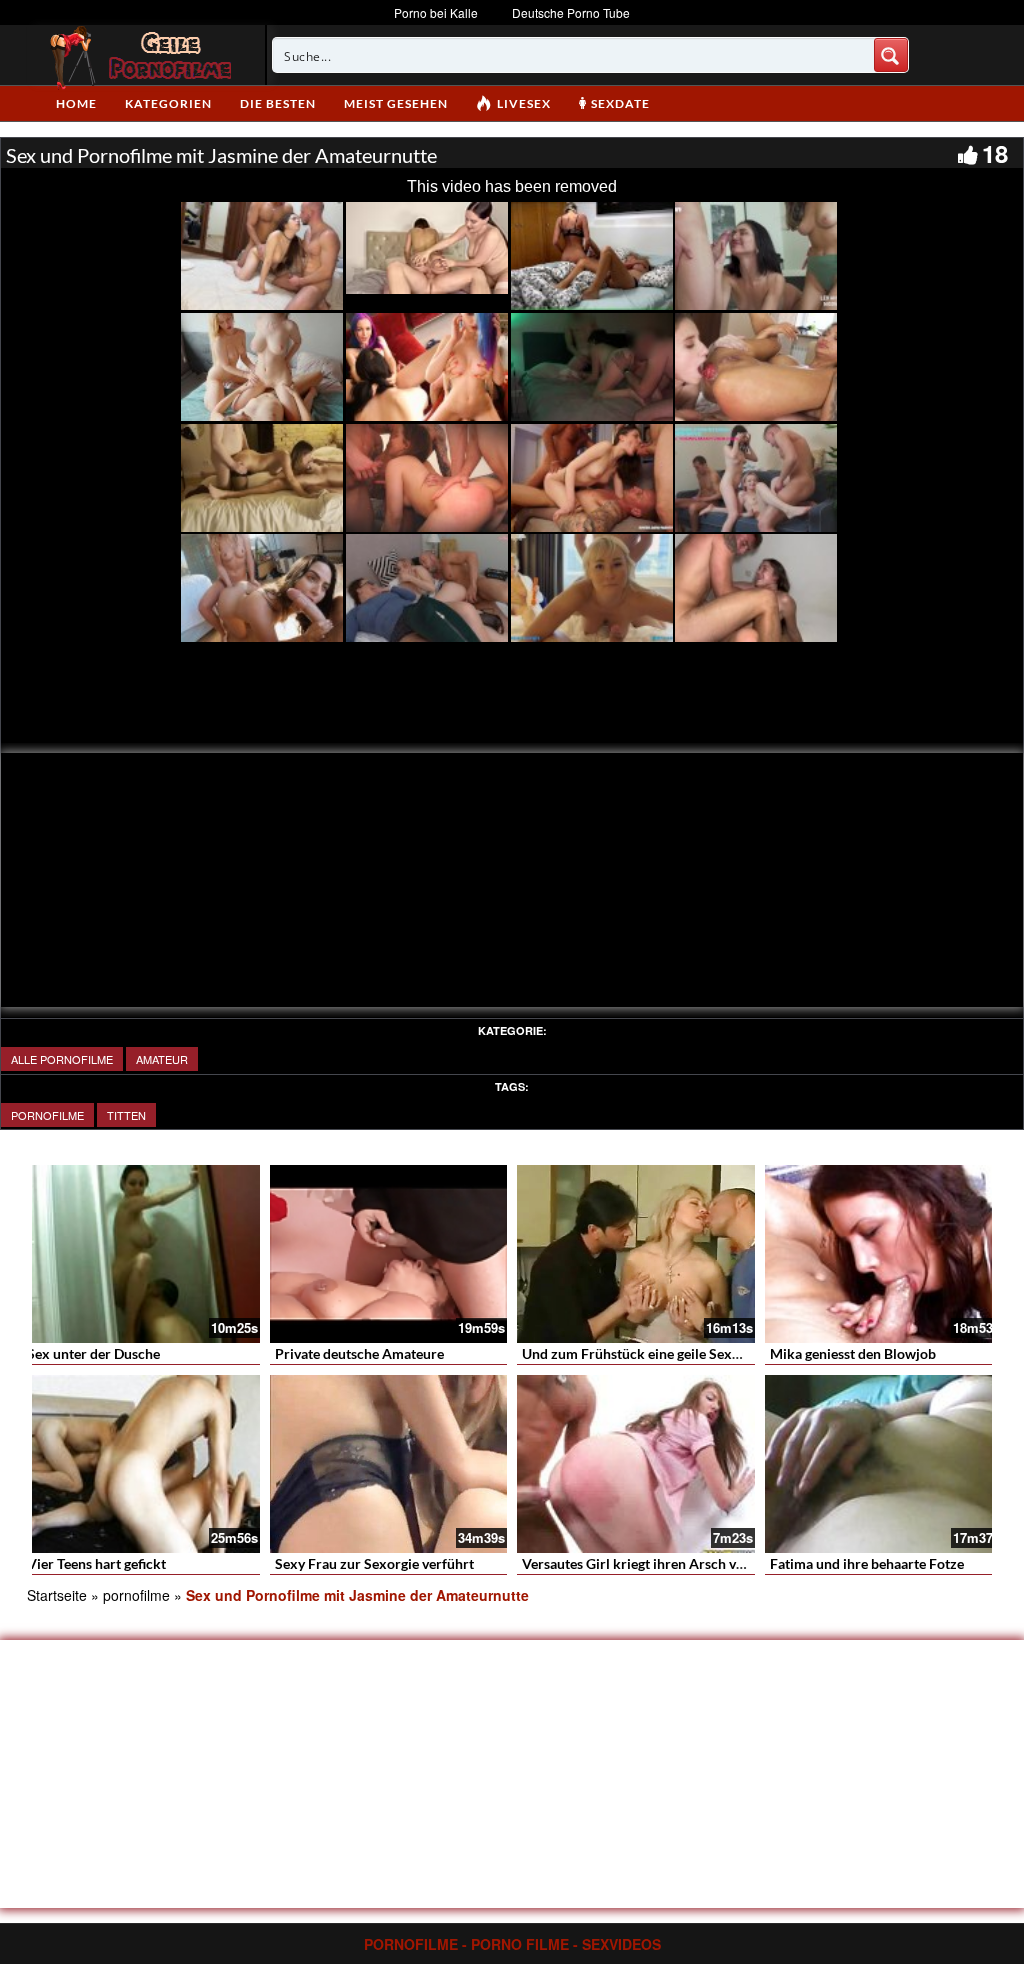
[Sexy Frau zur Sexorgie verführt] (389, 1464)
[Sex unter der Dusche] (141, 1254)
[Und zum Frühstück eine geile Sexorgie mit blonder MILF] (636, 1254)
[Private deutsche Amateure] (389, 1254)
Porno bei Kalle (436, 12)
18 (995, 153)
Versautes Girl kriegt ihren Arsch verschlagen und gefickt (698, 1563)
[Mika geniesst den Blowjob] (884, 1254)
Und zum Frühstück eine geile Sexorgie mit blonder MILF (698, 1353)
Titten (126, 1115)
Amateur (162, 1059)
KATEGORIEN (168, 103)
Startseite (57, 1595)
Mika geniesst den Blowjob (853, 1353)
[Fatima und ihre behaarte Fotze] (884, 1464)
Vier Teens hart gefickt (96, 1563)
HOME (76, 103)
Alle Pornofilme (62, 1059)
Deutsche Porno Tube (571, 12)
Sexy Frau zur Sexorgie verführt (374, 1563)
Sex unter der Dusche (93, 1353)
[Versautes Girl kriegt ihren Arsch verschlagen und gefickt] (636, 1464)
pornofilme (47, 1115)
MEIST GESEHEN (396, 103)
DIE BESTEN (278, 103)
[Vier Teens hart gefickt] (141, 1464)
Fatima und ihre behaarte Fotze (867, 1563)
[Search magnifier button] (891, 55)
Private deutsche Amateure (359, 1353)
